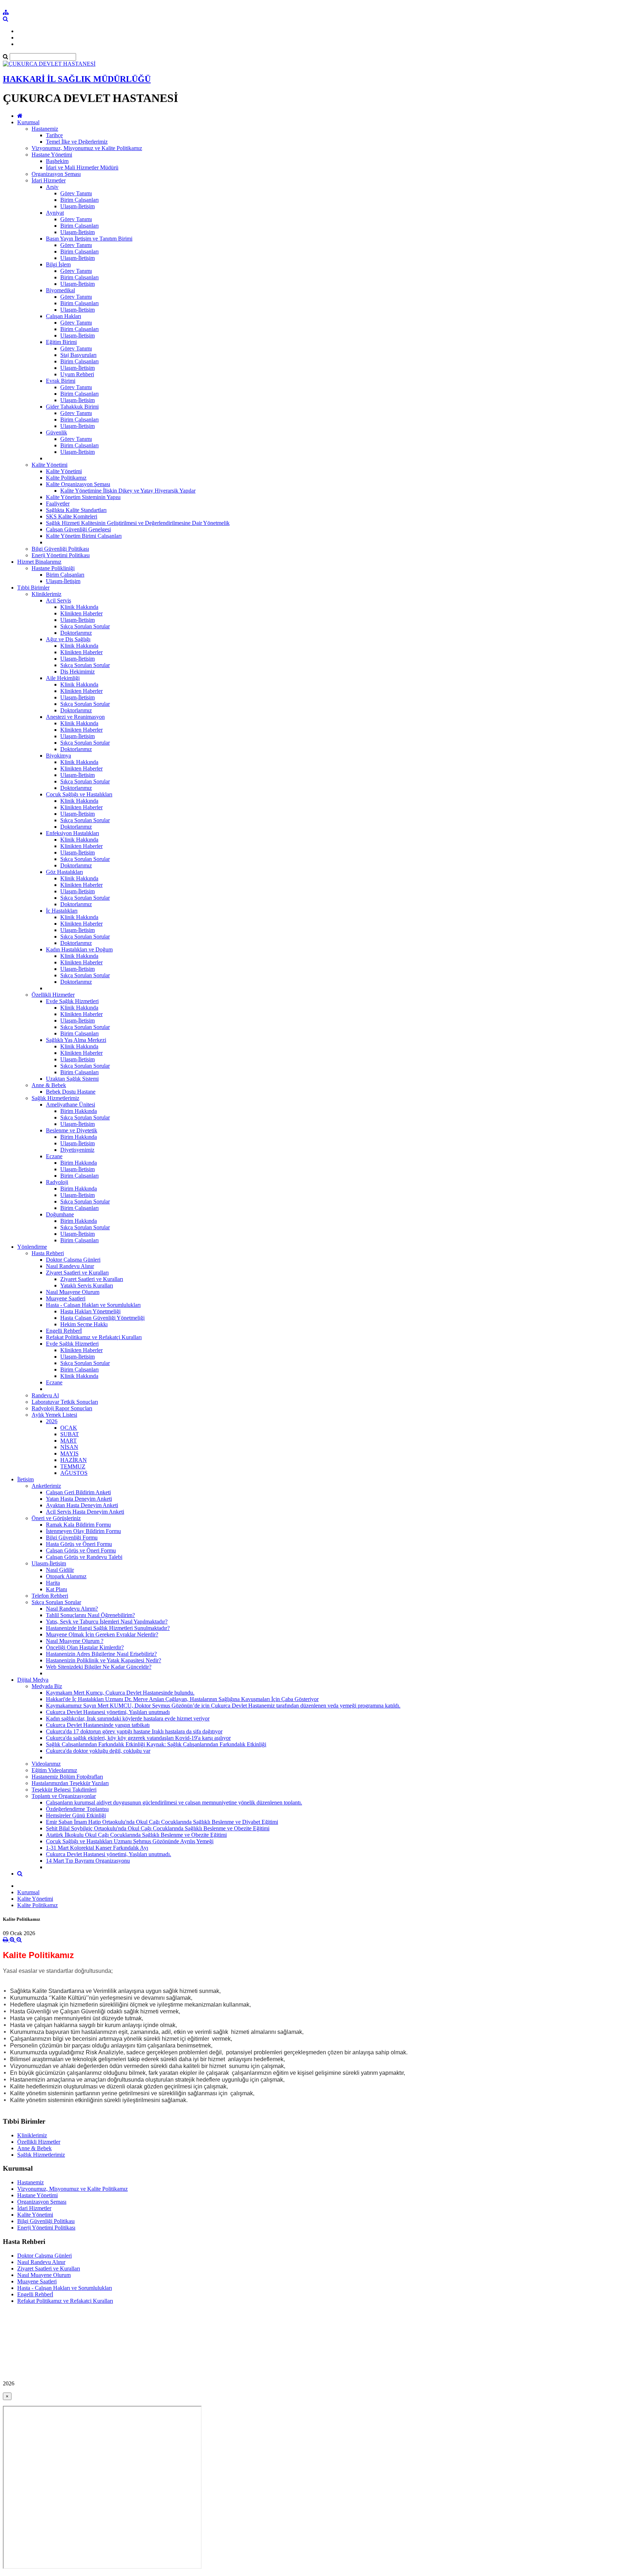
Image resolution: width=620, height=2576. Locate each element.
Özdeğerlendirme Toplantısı (77, 1809)
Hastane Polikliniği (53, 568)
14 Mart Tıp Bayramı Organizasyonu (88, 1861)
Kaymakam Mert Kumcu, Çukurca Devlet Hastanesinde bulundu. (120, 1693)
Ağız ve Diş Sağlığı (68, 639)
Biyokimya (58, 756)
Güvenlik (57, 432)
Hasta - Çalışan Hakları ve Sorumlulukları (93, 1305)
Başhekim (57, 161)
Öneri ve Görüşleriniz (56, 1518)
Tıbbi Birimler (33, 588)
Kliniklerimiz (46, 594)
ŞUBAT (70, 1434)
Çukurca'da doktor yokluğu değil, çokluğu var (98, 1751)
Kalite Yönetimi (50, 465)
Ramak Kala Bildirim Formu (78, 1525)
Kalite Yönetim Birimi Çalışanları (84, 536)
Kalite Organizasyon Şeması (78, 484)
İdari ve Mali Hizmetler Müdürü (82, 167)
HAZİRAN (74, 1460)
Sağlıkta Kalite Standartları (76, 510)
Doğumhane (60, 1214)
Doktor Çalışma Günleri (73, 1260)
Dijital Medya (33, 1680)
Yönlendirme (32, 1247)
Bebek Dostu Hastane (71, 1092)
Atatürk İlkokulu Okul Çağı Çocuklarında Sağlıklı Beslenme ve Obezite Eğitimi (136, 1835)
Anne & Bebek (49, 1085)
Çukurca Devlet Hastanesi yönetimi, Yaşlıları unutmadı (108, 1712)
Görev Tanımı (76, 193)
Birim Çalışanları (79, 200)
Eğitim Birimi (61, 342)
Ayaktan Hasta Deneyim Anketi (82, 1505)
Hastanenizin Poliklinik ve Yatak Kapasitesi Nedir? (104, 1660)
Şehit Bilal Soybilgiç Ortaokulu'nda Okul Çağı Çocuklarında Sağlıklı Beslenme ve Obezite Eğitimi (158, 1828)
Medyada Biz (47, 1686)
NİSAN (69, 1447)
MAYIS (69, 1454)
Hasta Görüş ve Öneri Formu (79, 1544)
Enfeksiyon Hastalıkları (72, 833)
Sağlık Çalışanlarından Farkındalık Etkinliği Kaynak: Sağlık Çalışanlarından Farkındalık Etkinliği (156, 1744)
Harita (53, 1583)
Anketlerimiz (46, 1486)
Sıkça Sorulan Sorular (85, 626)
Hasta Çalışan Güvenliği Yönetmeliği (102, 1318)
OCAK (69, 1428)
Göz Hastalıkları (64, 872)
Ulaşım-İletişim (77, 206)
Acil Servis (58, 600)
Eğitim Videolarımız (54, 1770)
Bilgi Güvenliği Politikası (60, 549)
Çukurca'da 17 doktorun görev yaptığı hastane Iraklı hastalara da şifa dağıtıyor (134, 1731)
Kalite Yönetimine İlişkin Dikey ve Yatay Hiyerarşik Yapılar (128, 491)
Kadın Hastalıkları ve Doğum (79, 949)
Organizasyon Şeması (56, 174)
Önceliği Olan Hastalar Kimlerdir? (85, 1647)
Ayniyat (55, 213)
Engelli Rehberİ (64, 1331)
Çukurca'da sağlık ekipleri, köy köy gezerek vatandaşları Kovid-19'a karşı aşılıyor (138, 1738)
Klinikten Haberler (81, 613)
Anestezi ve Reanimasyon (75, 717)
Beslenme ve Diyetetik (72, 1130)
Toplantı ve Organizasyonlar (64, 1796)
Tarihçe (54, 135)
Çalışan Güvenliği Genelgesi (78, 529)
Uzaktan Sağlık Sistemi (72, 1079)
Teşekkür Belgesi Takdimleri (64, 1790)
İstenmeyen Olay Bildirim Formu (83, 1531)
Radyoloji (57, 1182)
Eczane (54, 1156)
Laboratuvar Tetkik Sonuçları (65, 1402)
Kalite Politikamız (66, 478)
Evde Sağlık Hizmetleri (72, 1001)
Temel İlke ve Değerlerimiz (77, 142)
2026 (52, 1421)
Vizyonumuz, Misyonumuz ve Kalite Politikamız (87, 148)
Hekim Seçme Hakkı (84, 1324)
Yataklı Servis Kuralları (87, 1285)
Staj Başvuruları (78, 355)
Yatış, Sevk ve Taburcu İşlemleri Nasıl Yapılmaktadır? (107, 1622)
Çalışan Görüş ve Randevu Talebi (84, 1557)
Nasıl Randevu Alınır (70, 1266)
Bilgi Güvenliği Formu (72, 1538)
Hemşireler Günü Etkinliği (76, 1815)
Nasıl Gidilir (60, 1570)
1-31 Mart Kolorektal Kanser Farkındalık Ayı (97, 1848)
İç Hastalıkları (62, 911)
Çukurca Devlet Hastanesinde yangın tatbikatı (98, 1725)
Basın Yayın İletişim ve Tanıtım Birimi (89, 239)
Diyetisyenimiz (77, 1150)
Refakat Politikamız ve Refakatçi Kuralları (94, 1337)
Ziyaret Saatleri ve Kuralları (77, 1273)
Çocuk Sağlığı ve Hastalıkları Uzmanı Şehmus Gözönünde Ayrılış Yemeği (130, 1841)
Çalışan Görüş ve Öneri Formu (81, 1550)
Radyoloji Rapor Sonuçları (62, 1408)
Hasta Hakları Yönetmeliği (90, 1311)
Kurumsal (28, 122)
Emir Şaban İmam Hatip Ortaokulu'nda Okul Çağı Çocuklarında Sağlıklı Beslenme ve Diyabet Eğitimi (162, 1822)
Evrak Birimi (61, 381)
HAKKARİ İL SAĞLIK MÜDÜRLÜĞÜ (77, 79)
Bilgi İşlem (58, 264)
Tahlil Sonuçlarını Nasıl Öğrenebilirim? (90, 1615)
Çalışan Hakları (64, 316)
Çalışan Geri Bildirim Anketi (78, 1492)
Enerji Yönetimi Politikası (61, 555)
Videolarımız (46, 1764)
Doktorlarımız (76, 633)
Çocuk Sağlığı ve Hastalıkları (79, 794)
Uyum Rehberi (77, 374)
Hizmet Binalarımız (39, 562)
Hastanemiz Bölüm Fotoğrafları (67, 1777)
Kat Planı (57, 1589)
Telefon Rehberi (50, 1596)
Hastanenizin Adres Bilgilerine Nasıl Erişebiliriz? (101, 1654)
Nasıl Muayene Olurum (73, 1292)
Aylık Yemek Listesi (54, 1415)
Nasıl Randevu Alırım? (72, 1609)
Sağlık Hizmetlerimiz (55, 1098)
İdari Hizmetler (49, 180)
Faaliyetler (58, 504)
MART (69, 1441)
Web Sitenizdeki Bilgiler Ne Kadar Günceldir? (99, 1667)
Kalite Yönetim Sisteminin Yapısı (83, 497)
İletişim (25, 1479)
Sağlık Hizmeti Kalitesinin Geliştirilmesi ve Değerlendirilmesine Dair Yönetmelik (138, 523)
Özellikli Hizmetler (53, 995)
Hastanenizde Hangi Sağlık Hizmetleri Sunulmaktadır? (108, 1628)
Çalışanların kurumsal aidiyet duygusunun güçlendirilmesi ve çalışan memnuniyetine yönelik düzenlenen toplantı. (174, 1802)
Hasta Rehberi (48, 1253)
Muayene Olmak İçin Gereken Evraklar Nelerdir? (102, 1634)
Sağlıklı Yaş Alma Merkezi (76, 1040)
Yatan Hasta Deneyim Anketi (79, 1499)
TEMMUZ (73, 1466)
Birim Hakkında (79, 1111)
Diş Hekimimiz (77, 672)
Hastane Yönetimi (52, 155)
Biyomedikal (60, 290)
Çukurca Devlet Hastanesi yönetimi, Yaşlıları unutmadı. (109, 1854)
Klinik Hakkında (79, 607)
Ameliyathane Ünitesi (71, 1105)
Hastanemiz (45, 129)
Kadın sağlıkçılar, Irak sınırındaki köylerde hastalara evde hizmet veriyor (128, 1718)
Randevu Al (45, 1395)
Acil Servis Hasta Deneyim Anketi (85, 1512)
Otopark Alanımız (66, 1576)
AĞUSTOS (74, 1473)
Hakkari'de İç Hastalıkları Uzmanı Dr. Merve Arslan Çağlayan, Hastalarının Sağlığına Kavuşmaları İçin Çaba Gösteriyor (182, 1699)
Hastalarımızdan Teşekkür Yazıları (70, 1783)
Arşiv (52, 187)
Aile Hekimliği (63, 678)
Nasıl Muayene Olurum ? (75, 1641)
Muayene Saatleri (66, 1298)
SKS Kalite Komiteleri (72, 516)
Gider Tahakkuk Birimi (72, 407)
